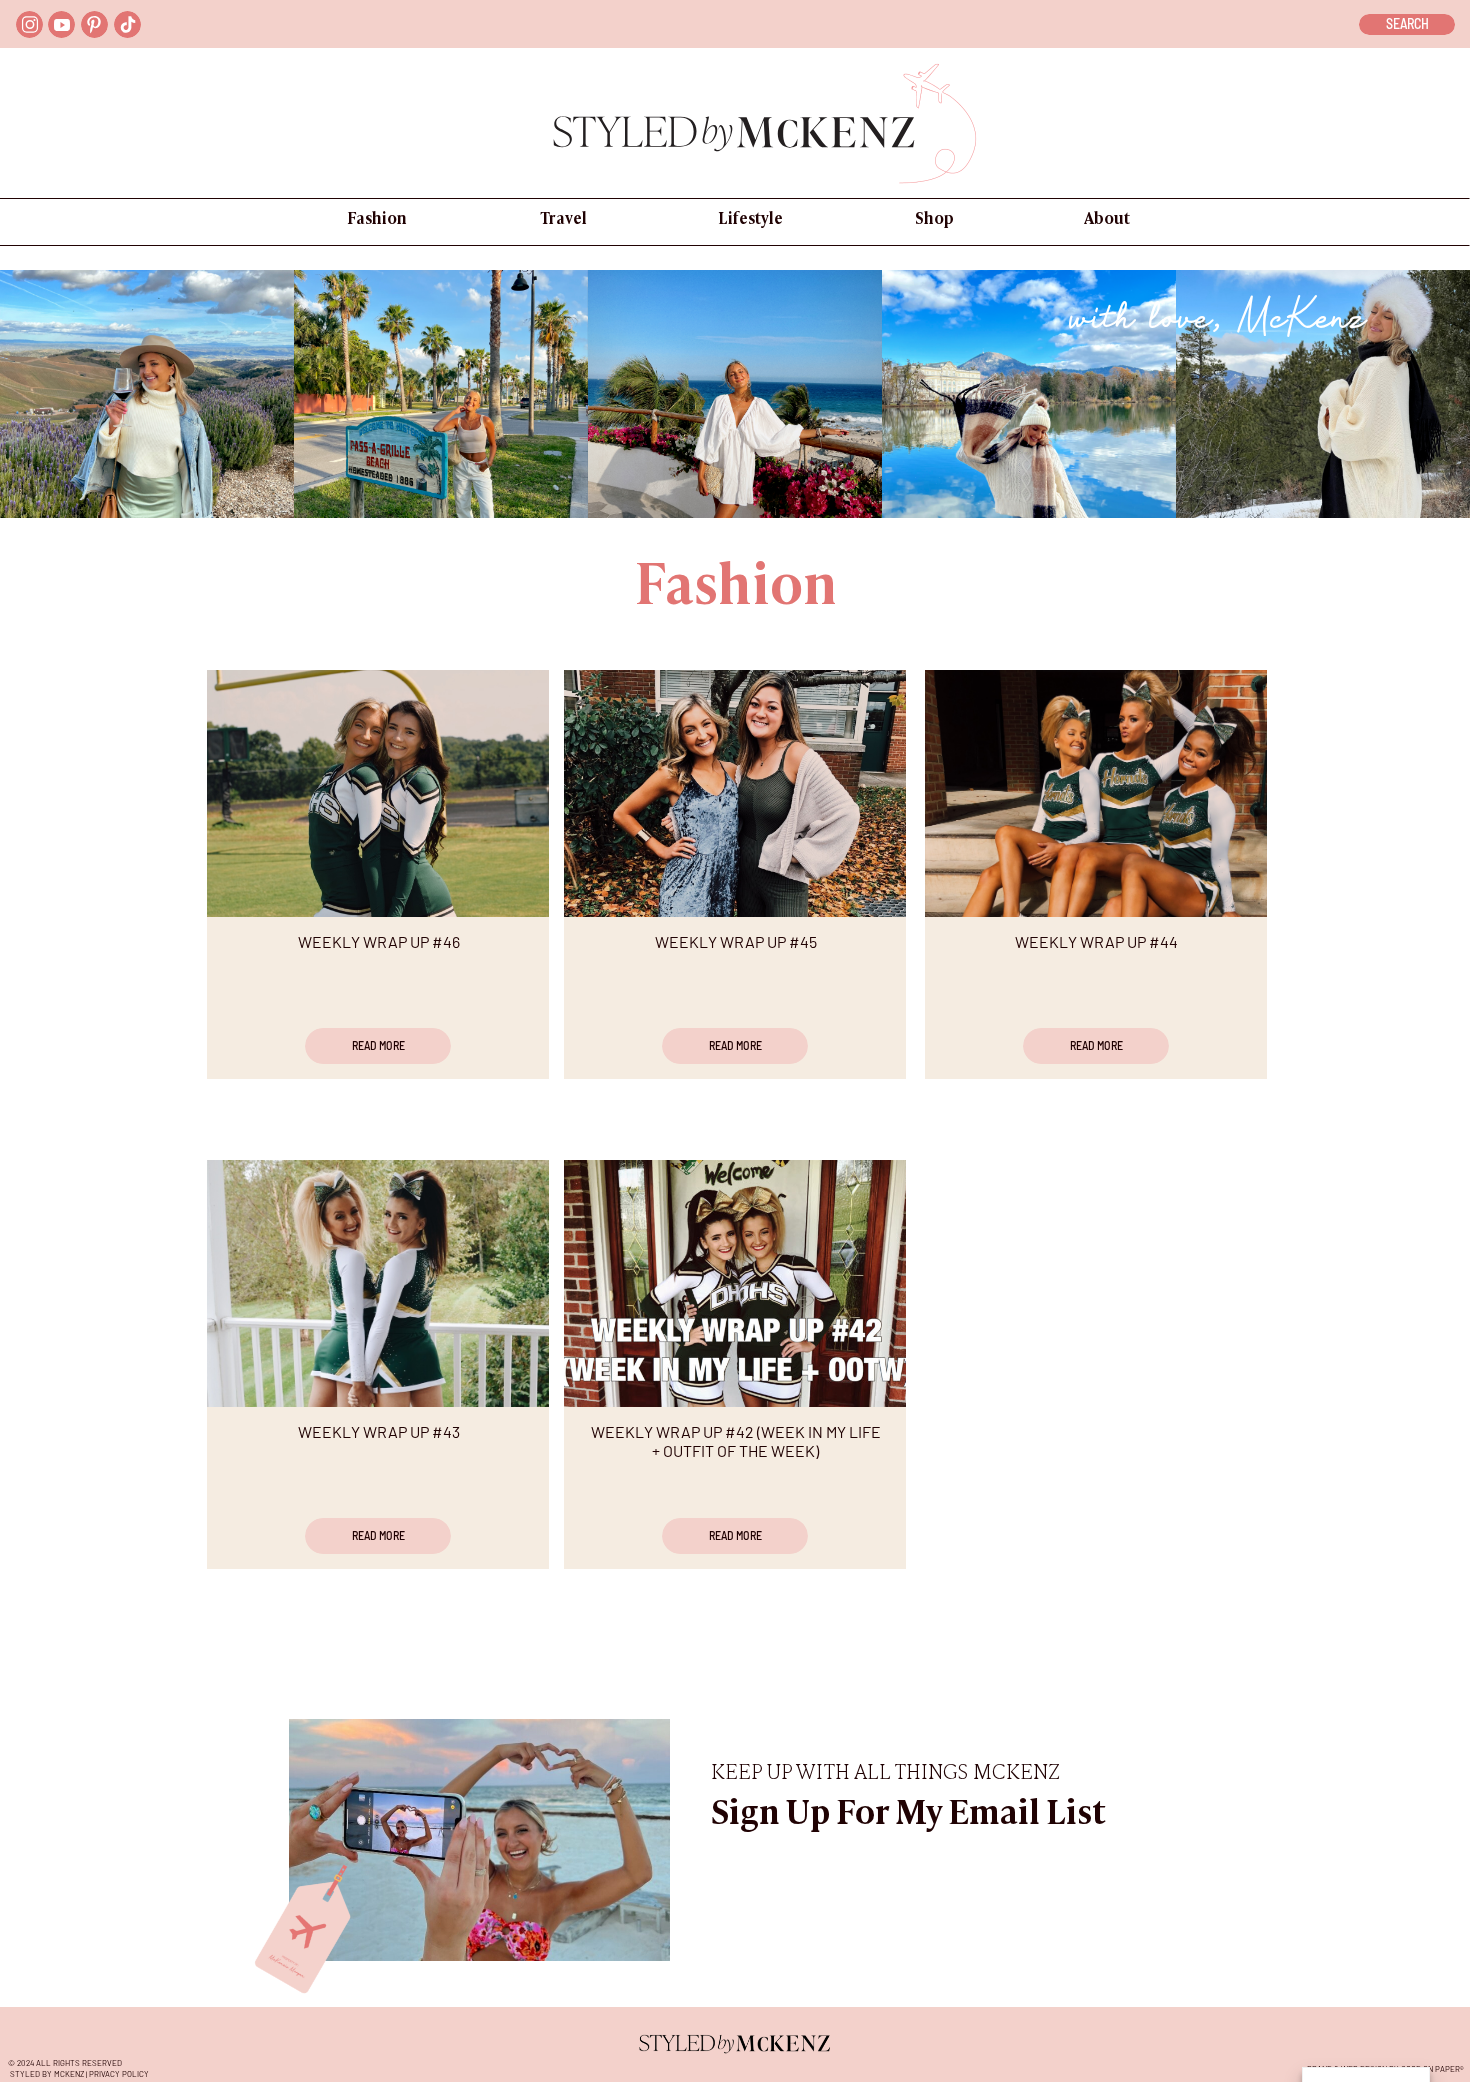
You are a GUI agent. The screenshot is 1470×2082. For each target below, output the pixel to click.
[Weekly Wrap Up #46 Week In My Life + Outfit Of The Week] (378, 793)
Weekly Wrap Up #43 (379, 1431)
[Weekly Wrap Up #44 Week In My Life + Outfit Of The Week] (1096, 793)
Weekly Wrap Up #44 (1096, 941)
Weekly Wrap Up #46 (379, 941)
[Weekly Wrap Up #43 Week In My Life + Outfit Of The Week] (378, 1283)
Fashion (736, 589)
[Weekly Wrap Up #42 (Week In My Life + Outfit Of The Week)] (735, 1283)
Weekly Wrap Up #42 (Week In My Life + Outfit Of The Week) (736, 1441)
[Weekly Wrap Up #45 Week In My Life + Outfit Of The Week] (735, 793)
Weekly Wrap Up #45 (736, 941)
